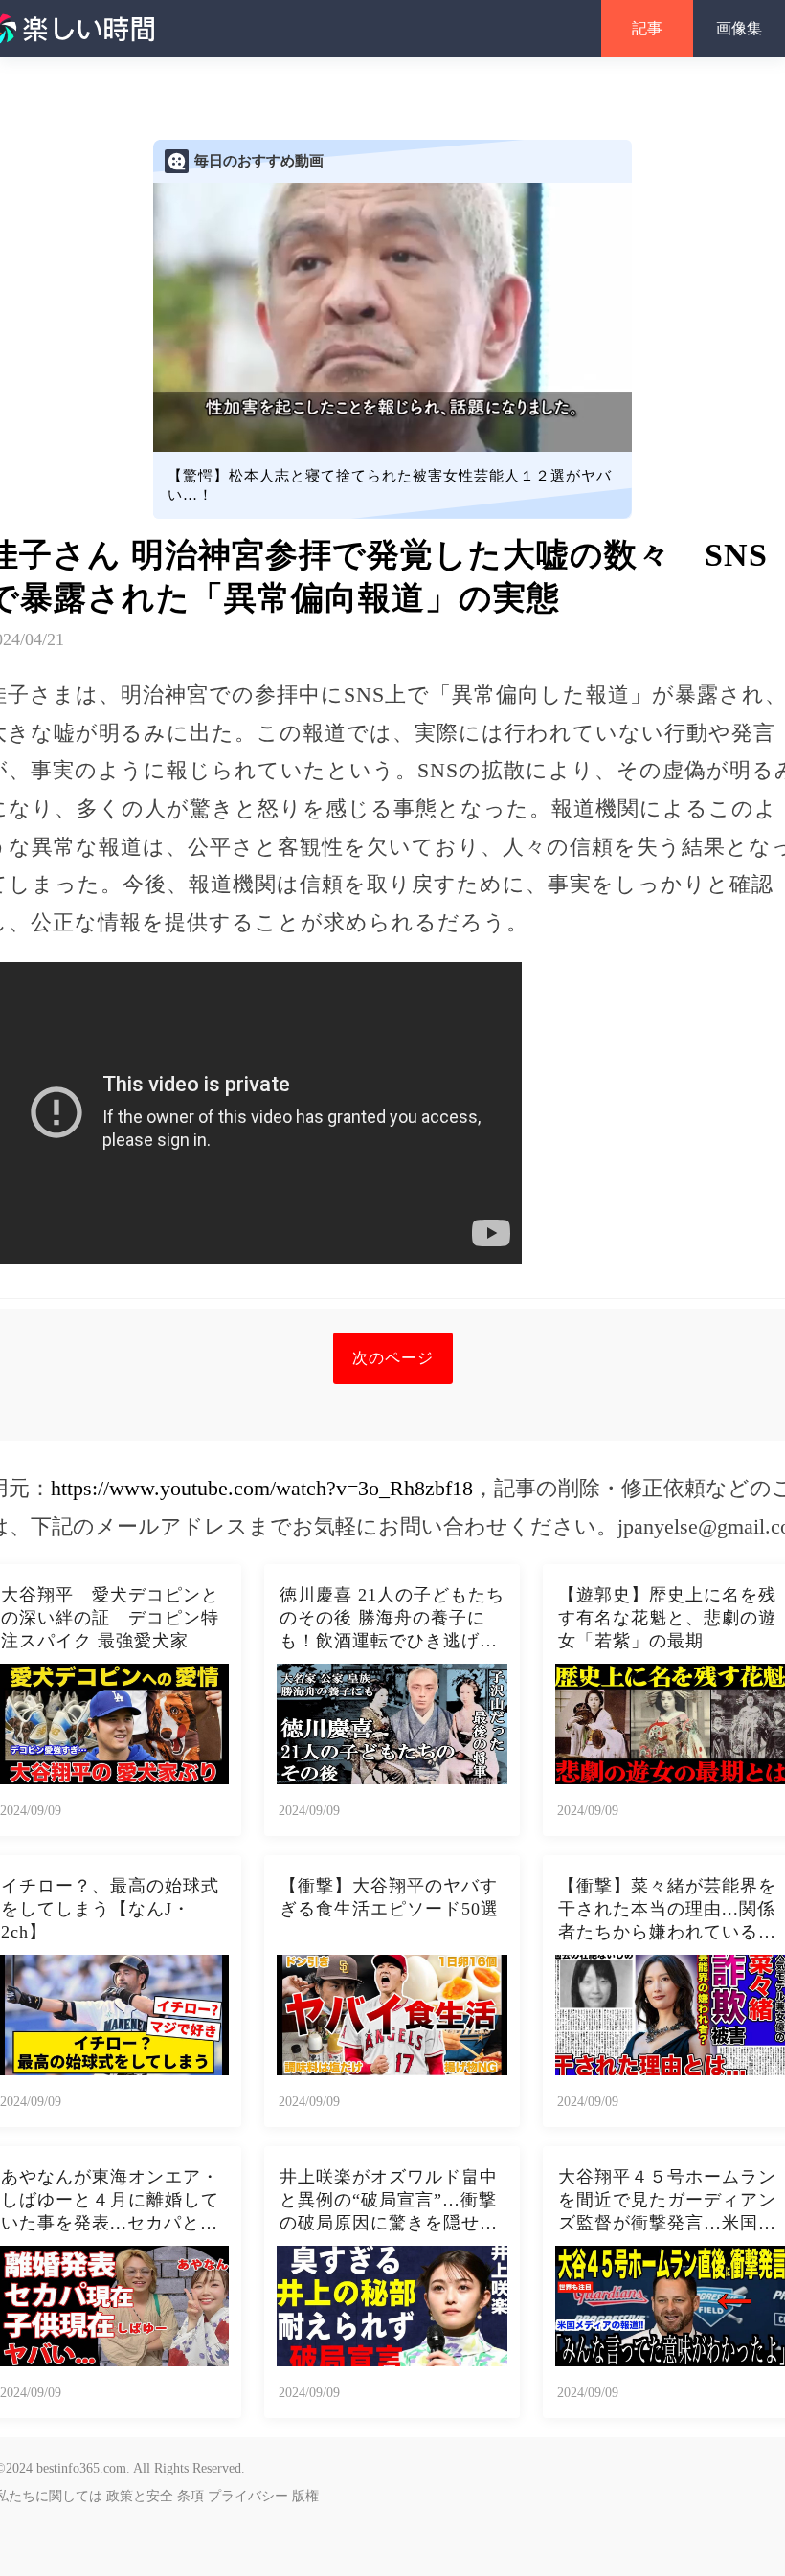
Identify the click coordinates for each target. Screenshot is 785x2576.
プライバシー (248, 2496)
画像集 (739, 28)
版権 (305, 2496)
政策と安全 (140, 2496)
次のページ (393, 1358)
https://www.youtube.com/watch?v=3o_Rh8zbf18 (262, 1488)
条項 (191, 2496)
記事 (647, 28)
